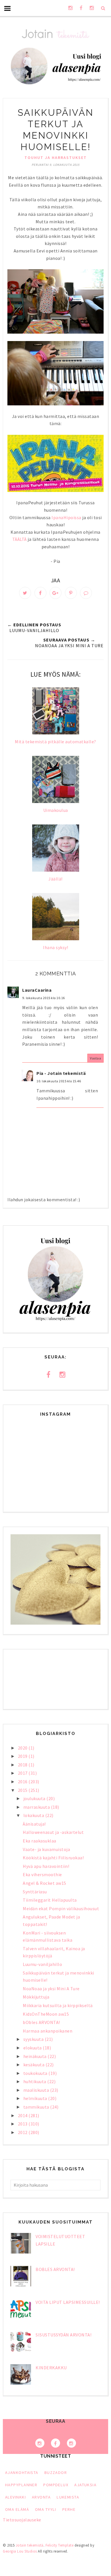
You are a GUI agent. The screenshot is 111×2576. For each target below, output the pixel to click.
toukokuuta (36, 2073)
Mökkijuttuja (36, 1997)
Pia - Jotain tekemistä (61, 1073)
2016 (23, 1782)
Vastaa (95, 1058)
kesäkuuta (34, 2065)
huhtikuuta (35, 2081)
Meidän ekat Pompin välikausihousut (61, 1908)
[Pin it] (71, 593)
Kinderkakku (51, 2368)
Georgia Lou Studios (20, 2551)
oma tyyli (46, 2509)
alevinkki (16, 2497)
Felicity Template (60, 2545)
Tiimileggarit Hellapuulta (50, 1900)
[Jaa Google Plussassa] (55, 593)
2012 (23, 2132)
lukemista (68, 2497)
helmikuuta (36, 2098)
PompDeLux (56, 2485)
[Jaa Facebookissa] (40, 593)
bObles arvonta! (55, 2269)
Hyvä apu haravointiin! (46, 1866)
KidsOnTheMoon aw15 (46, 2014)
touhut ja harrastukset (56, 158)
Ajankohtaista (22, 2473)
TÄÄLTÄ (19, 539)
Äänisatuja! (34, 1824)
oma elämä (17, 2509)
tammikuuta (37, 2107)
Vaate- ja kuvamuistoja (46, 1849)
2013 (23, 2124)
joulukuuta (35, 1798)
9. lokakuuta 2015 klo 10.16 (44, 998)
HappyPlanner (21, 2485)
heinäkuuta (36, 2056)
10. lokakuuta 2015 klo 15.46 (59, 1081)
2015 (23, 1790)
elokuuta (33, 2048)
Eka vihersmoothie (42, 1874)
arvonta (41, 2497)
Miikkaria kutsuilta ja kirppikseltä (58, 2005)
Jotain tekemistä (30, 2545)
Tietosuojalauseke (22, 2520)
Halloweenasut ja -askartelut (53, 1832)
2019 (23, 1756)
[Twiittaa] (25, 593)
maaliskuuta (37, 2090)
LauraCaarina (37, 990)
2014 (23, 2115)
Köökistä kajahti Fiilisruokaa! (53, 1858)
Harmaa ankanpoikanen (48, 2031)
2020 (23, 1748)
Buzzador (56, 2473)
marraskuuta (37, 1807)
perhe (69, 2509)
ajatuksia (85, 2485)
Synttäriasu (35, 1892)
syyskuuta (34, 2039)
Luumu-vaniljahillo (42, 1964)
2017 (23, 1773)
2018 (23, 1765)
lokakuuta (34, 1815)
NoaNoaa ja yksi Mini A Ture (51, 1989)
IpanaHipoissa (66, 517)
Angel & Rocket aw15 (45, 1883)
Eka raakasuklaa (40, 1841)
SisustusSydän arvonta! (63, 2335)
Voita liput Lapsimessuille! (68, 2302)
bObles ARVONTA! (41, 2022)
